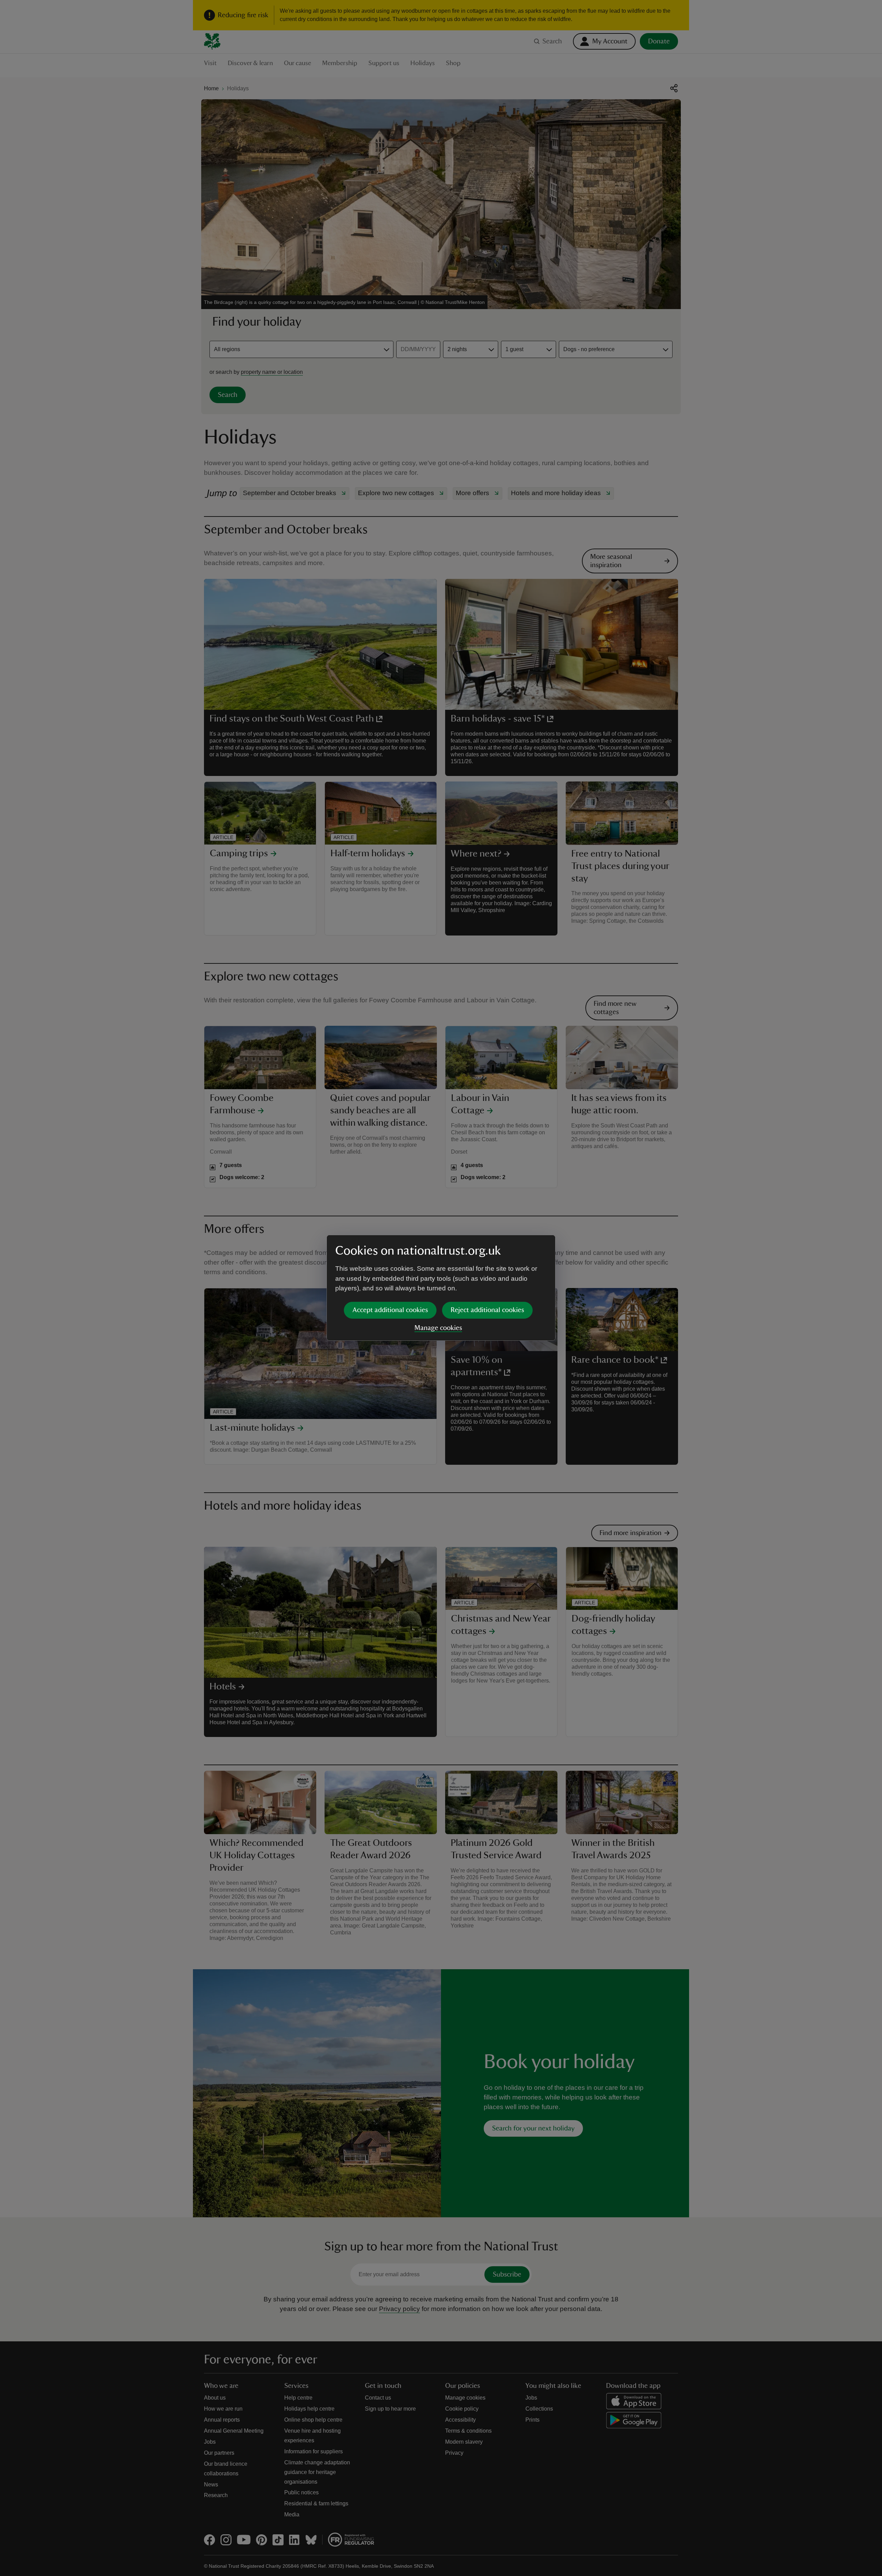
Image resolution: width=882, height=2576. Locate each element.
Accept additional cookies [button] (390, 1310)
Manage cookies (438, 1328)
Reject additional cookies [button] (487, 1310)
